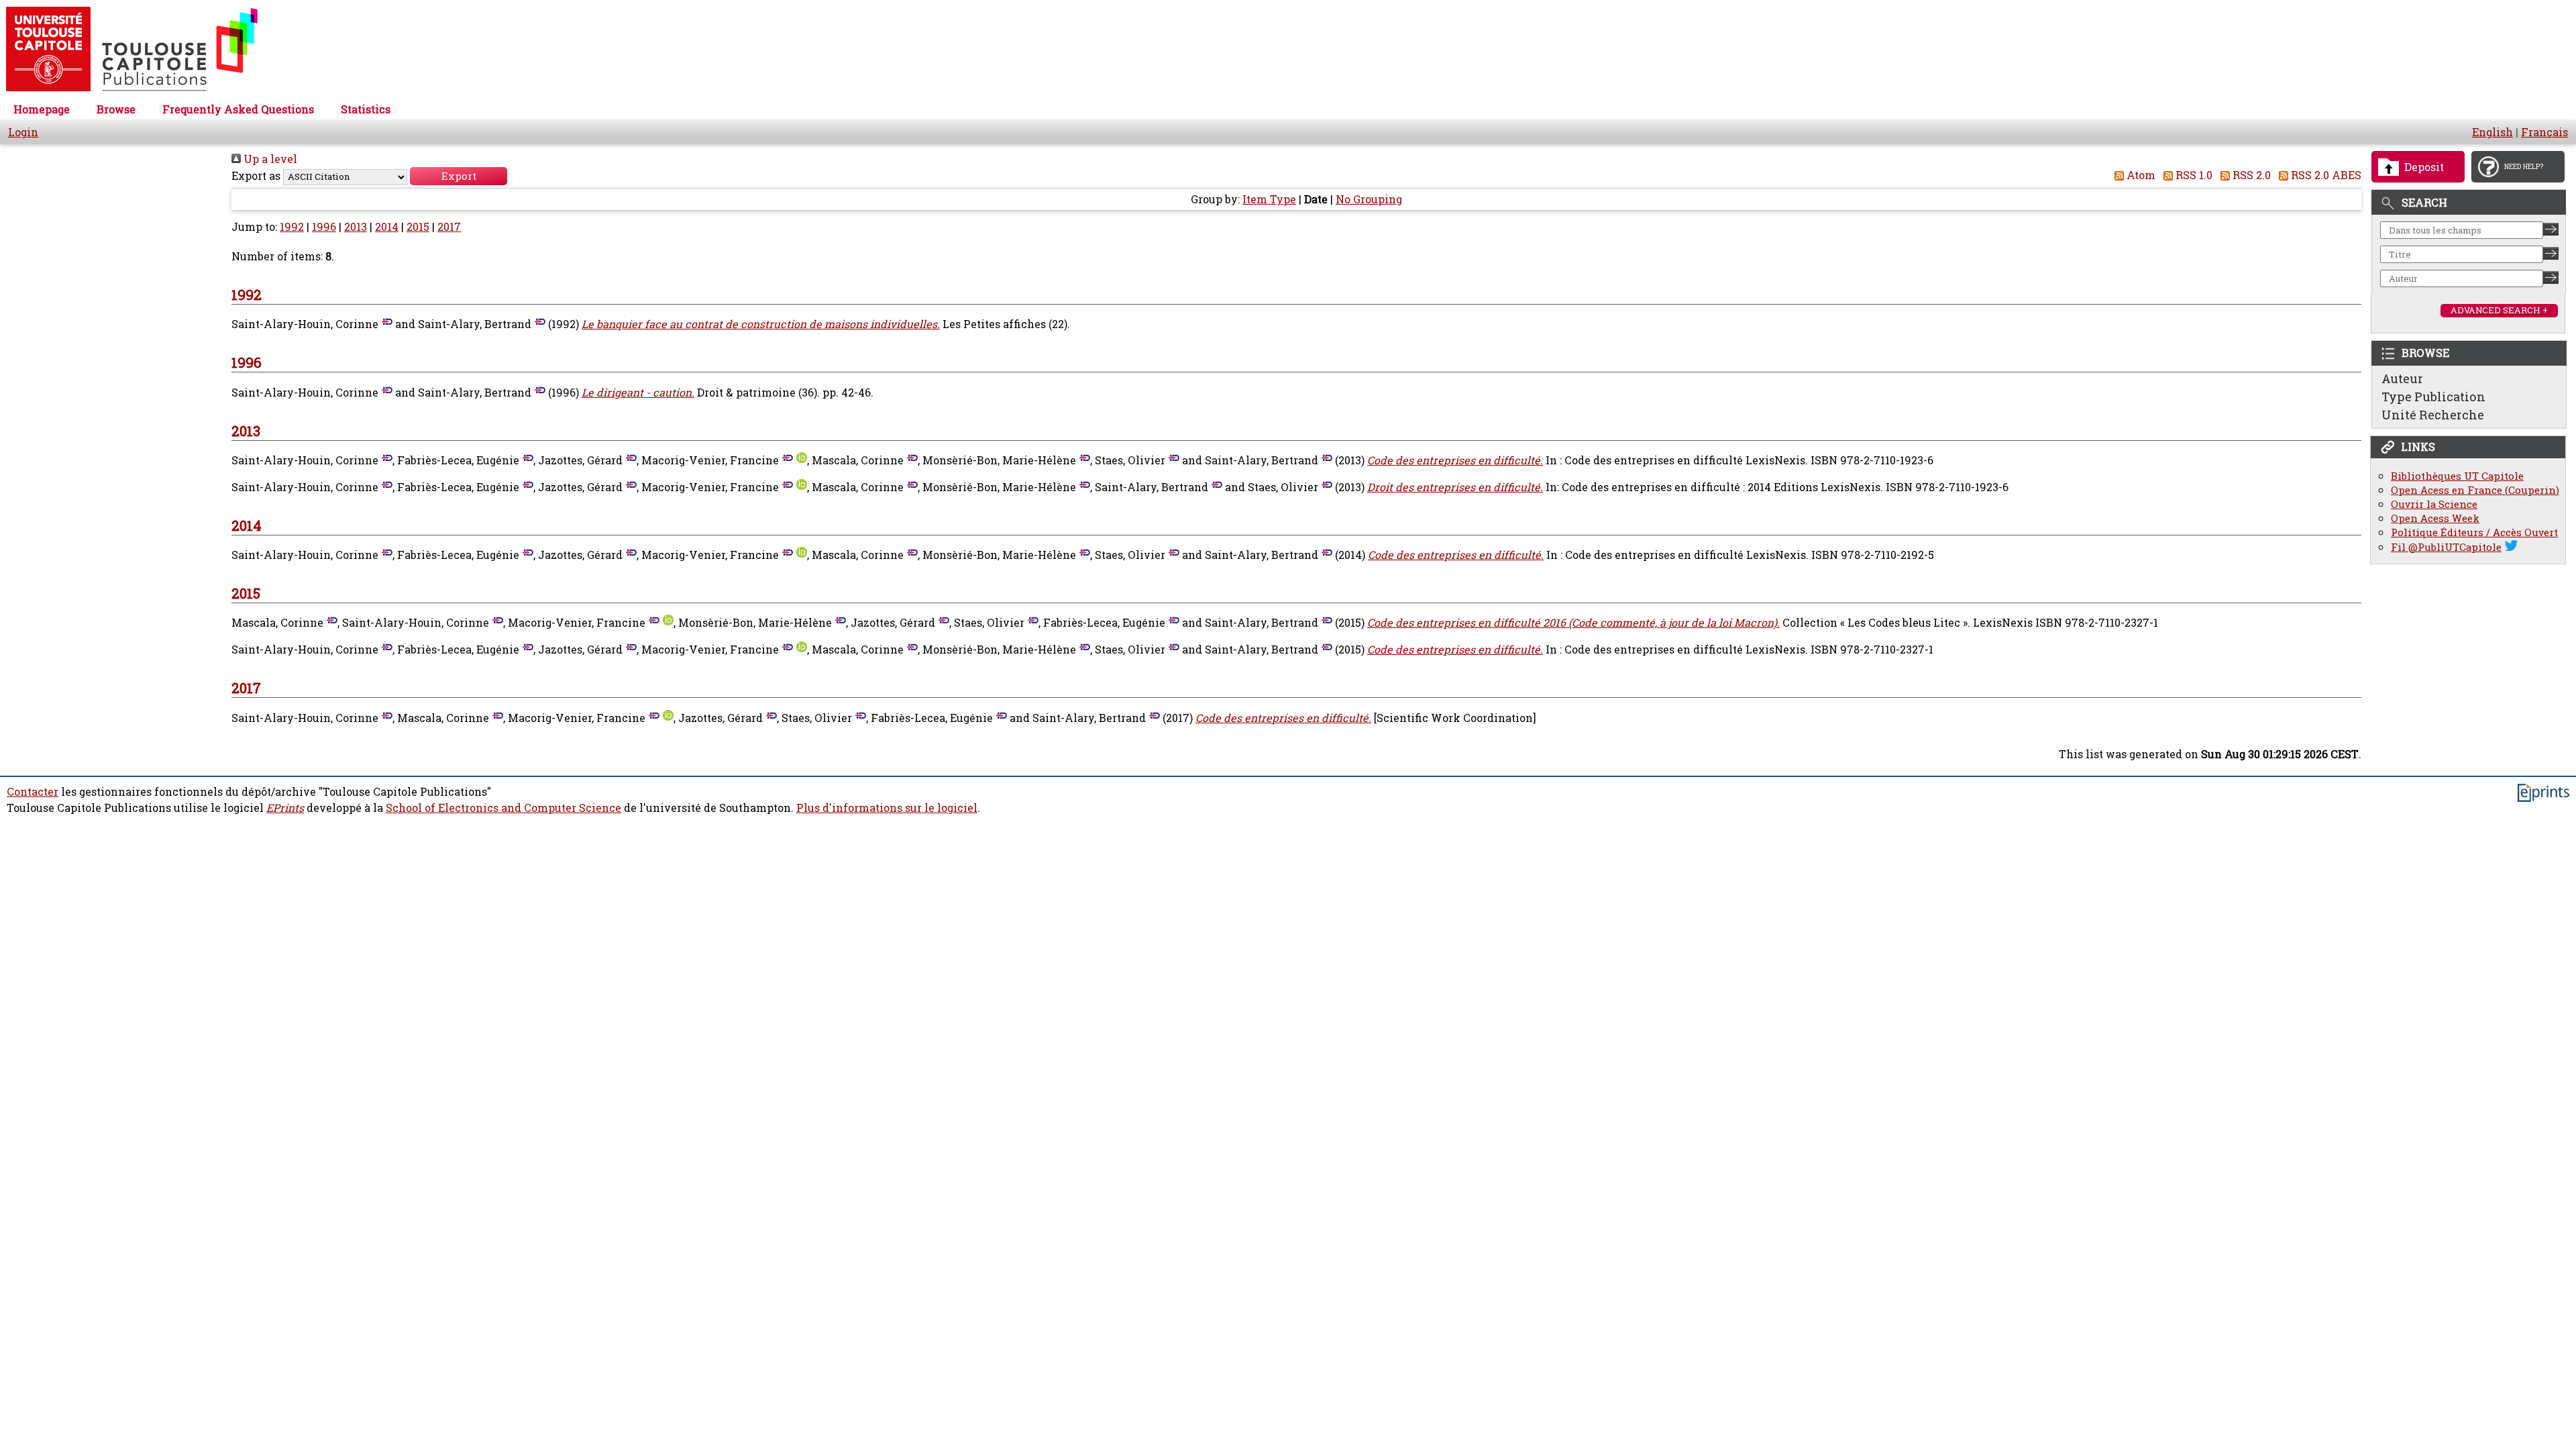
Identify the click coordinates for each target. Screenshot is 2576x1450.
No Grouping (1369, 199)
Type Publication (2433, 397)
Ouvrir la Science (2434, 504)
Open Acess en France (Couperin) (2475, 490)
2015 (418, 227)
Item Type (1269, 199)
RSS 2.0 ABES (2325, 175)
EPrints (285, 808)
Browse (116, 109)
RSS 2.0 (2250, 175)
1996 (324, 227)
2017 (449, 227)
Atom (2140, 175)
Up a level (269, 159)
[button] (459, 176)
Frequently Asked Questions (238, 109)
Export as (256, 176)
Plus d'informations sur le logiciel (887, 808)
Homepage (42, 109)
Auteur (2402, 378)
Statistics (366, 109)
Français (2544, 132)
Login (23, 132)
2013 (356, 227)
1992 (292, 227)
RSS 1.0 (2193, 175)
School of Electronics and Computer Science (503, 808)
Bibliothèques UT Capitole (2457, 476)
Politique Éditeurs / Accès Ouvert (2474, 532)
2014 (387, 227)
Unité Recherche (2433, 415)
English (2492, 132)
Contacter (33, 792)
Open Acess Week (2435, 518)
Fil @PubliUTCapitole (2446, 547)
